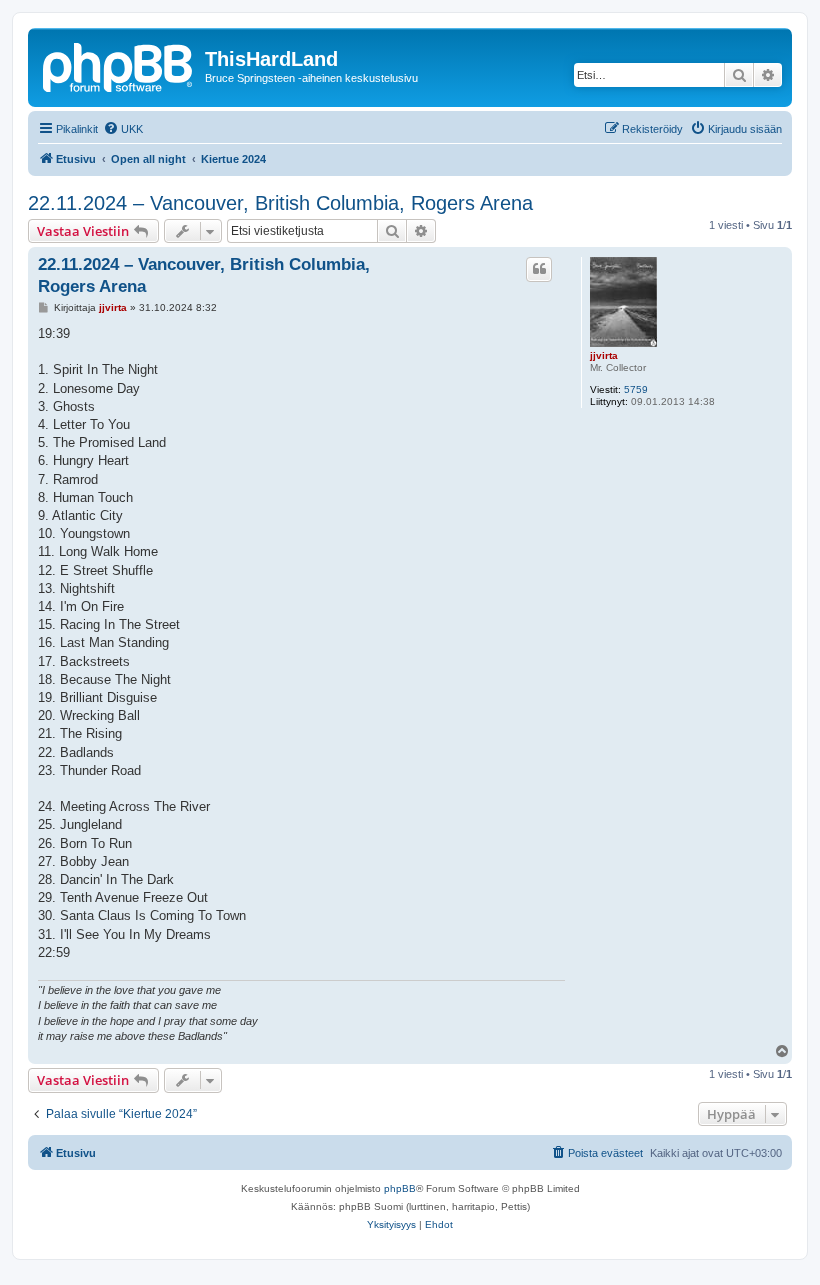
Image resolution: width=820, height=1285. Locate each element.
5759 (636, 389)
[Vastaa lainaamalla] (539, 269)
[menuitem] (123, 129)
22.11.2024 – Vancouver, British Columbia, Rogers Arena (280, 203)
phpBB (400, 1188)
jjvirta (604, 355)
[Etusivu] (119, 65)
